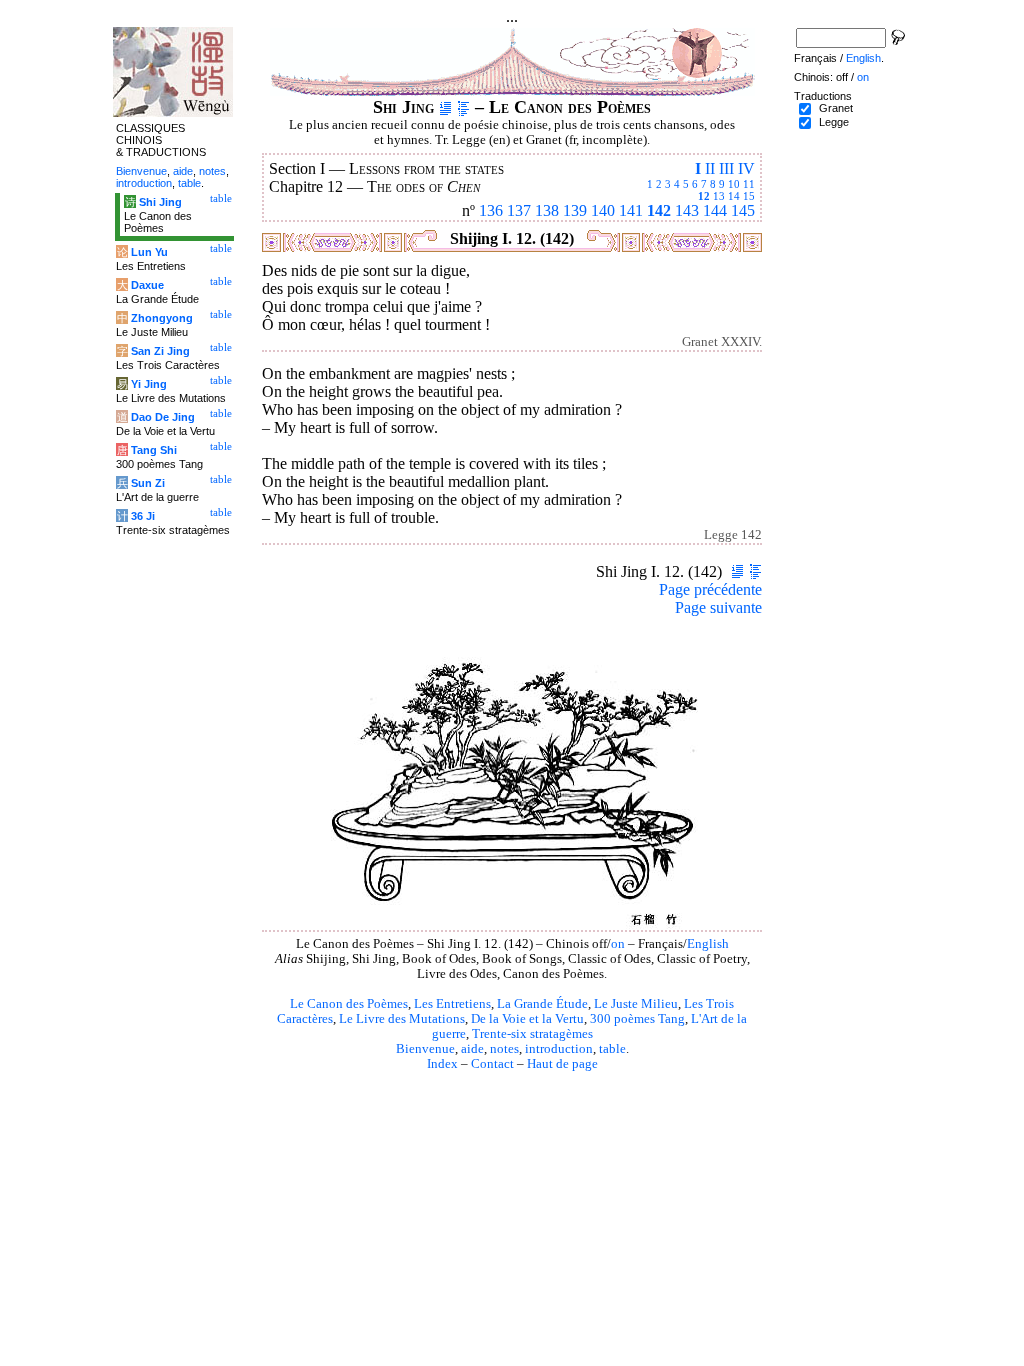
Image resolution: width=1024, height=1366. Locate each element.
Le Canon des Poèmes (349, 1004)
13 (719, 196)
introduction (559, 1049)
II (710, 168)
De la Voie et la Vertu (527, 1019)
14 (734, 196)
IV (746, 168)
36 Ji (143, 516)
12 (704, 196)
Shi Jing (160, 202)
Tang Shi (154, 450)
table (612, 1049)
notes (504, 1049)
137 (519, 210)
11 (749, 184)
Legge (834, 122)
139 (575, 210)
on (618, 944)
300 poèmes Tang (637, 1019)
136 (491, 210)
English (708, 944)
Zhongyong (162, 318)
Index (442, 1064)
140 (603, 210)
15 (749, 196)
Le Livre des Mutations (402, 1019)
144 (715, 210)
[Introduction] (445, 107)
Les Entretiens (452, 1004)
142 (659, 210)
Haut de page (562, 1064)
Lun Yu (149, 252)
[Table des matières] (463, 107)
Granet (836, 108)
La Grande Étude (542, 1004)
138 (547, 210)
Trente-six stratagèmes (532, 1034)
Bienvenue (425, 1049)
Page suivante (718, 607)
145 (743, 210)
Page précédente (710, 589)
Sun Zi (148, 483)
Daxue (147, 285)
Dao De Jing (163, 417)
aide (472, 1049)
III (726, 168)
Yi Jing (149, 384)
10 (734, 184)
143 (687, 210)
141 (631, 210)
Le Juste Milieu (636, 1004)
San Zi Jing (160, 351)
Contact (492, 1064)
